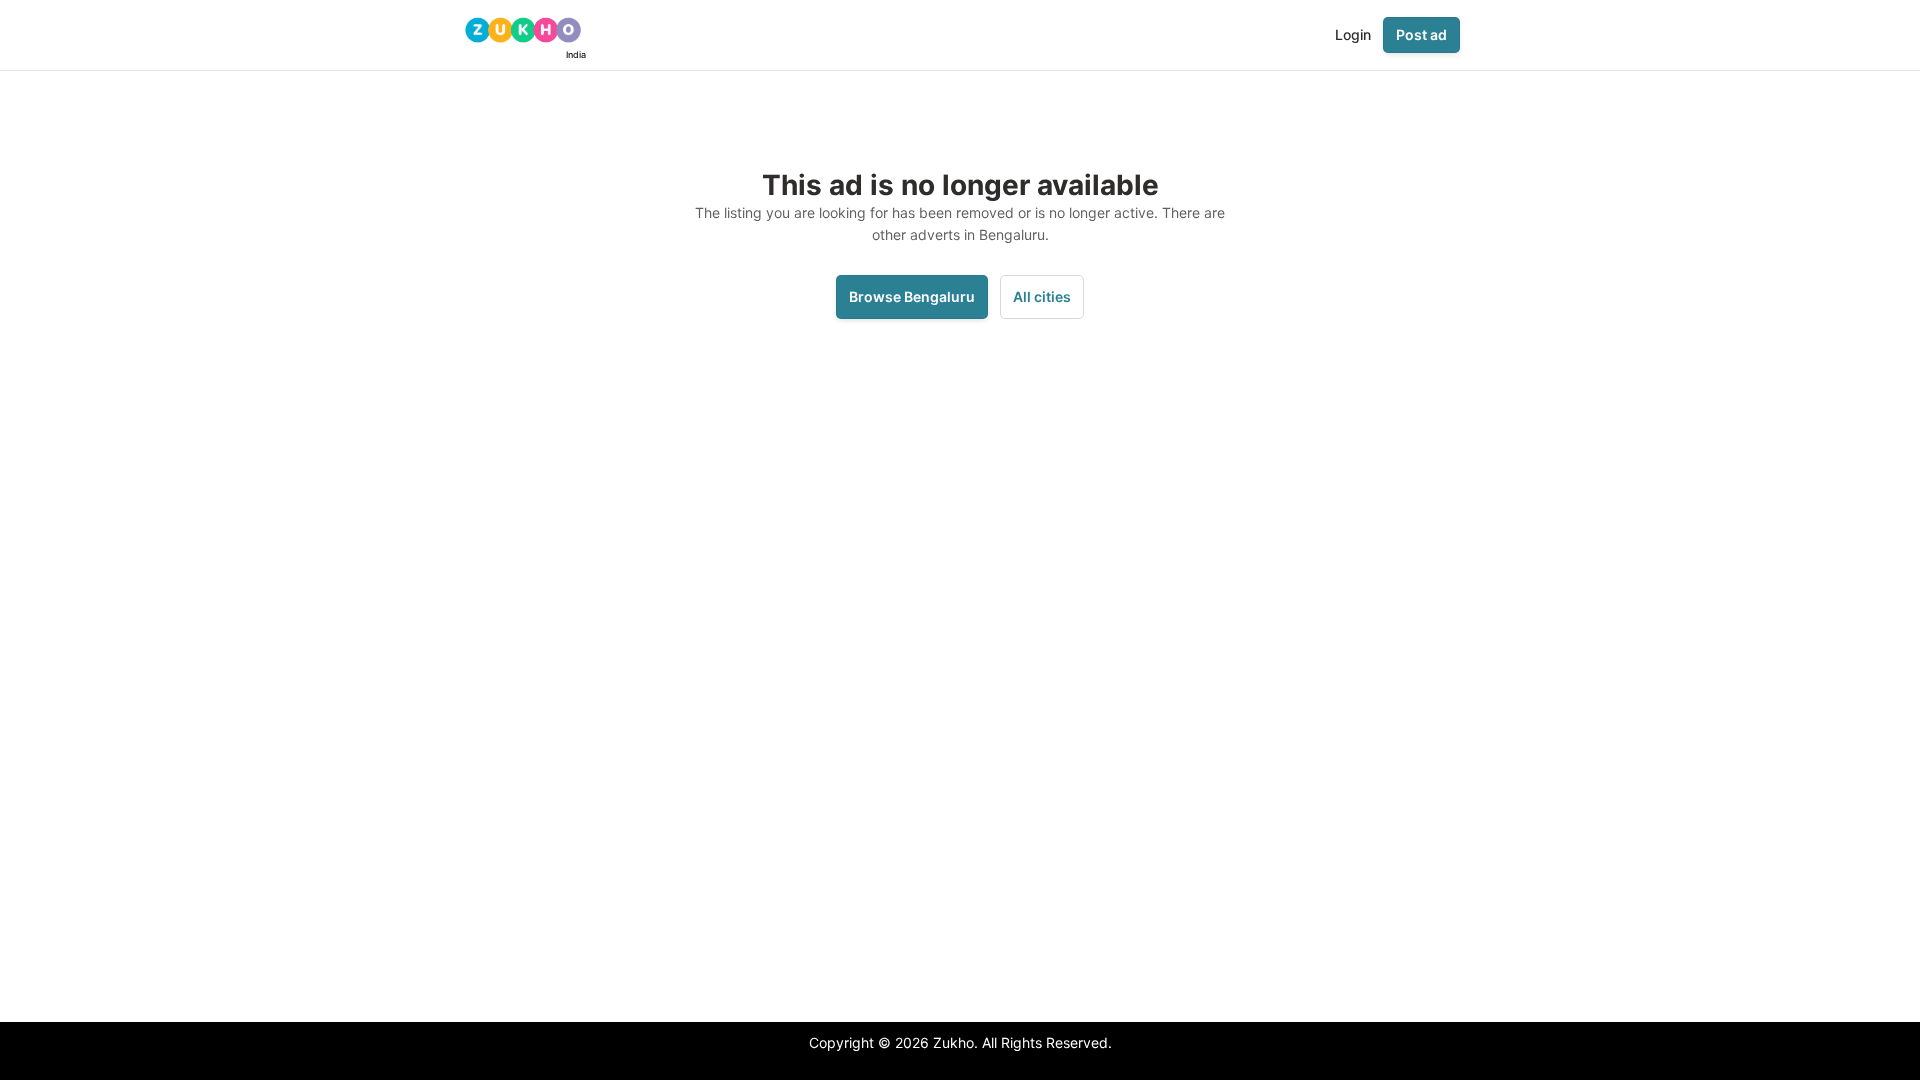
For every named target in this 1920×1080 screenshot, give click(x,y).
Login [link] (1353, 34)
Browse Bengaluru (912, 296)
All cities (1042, 296)
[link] (523, 35)
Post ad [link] (1421, 34)
